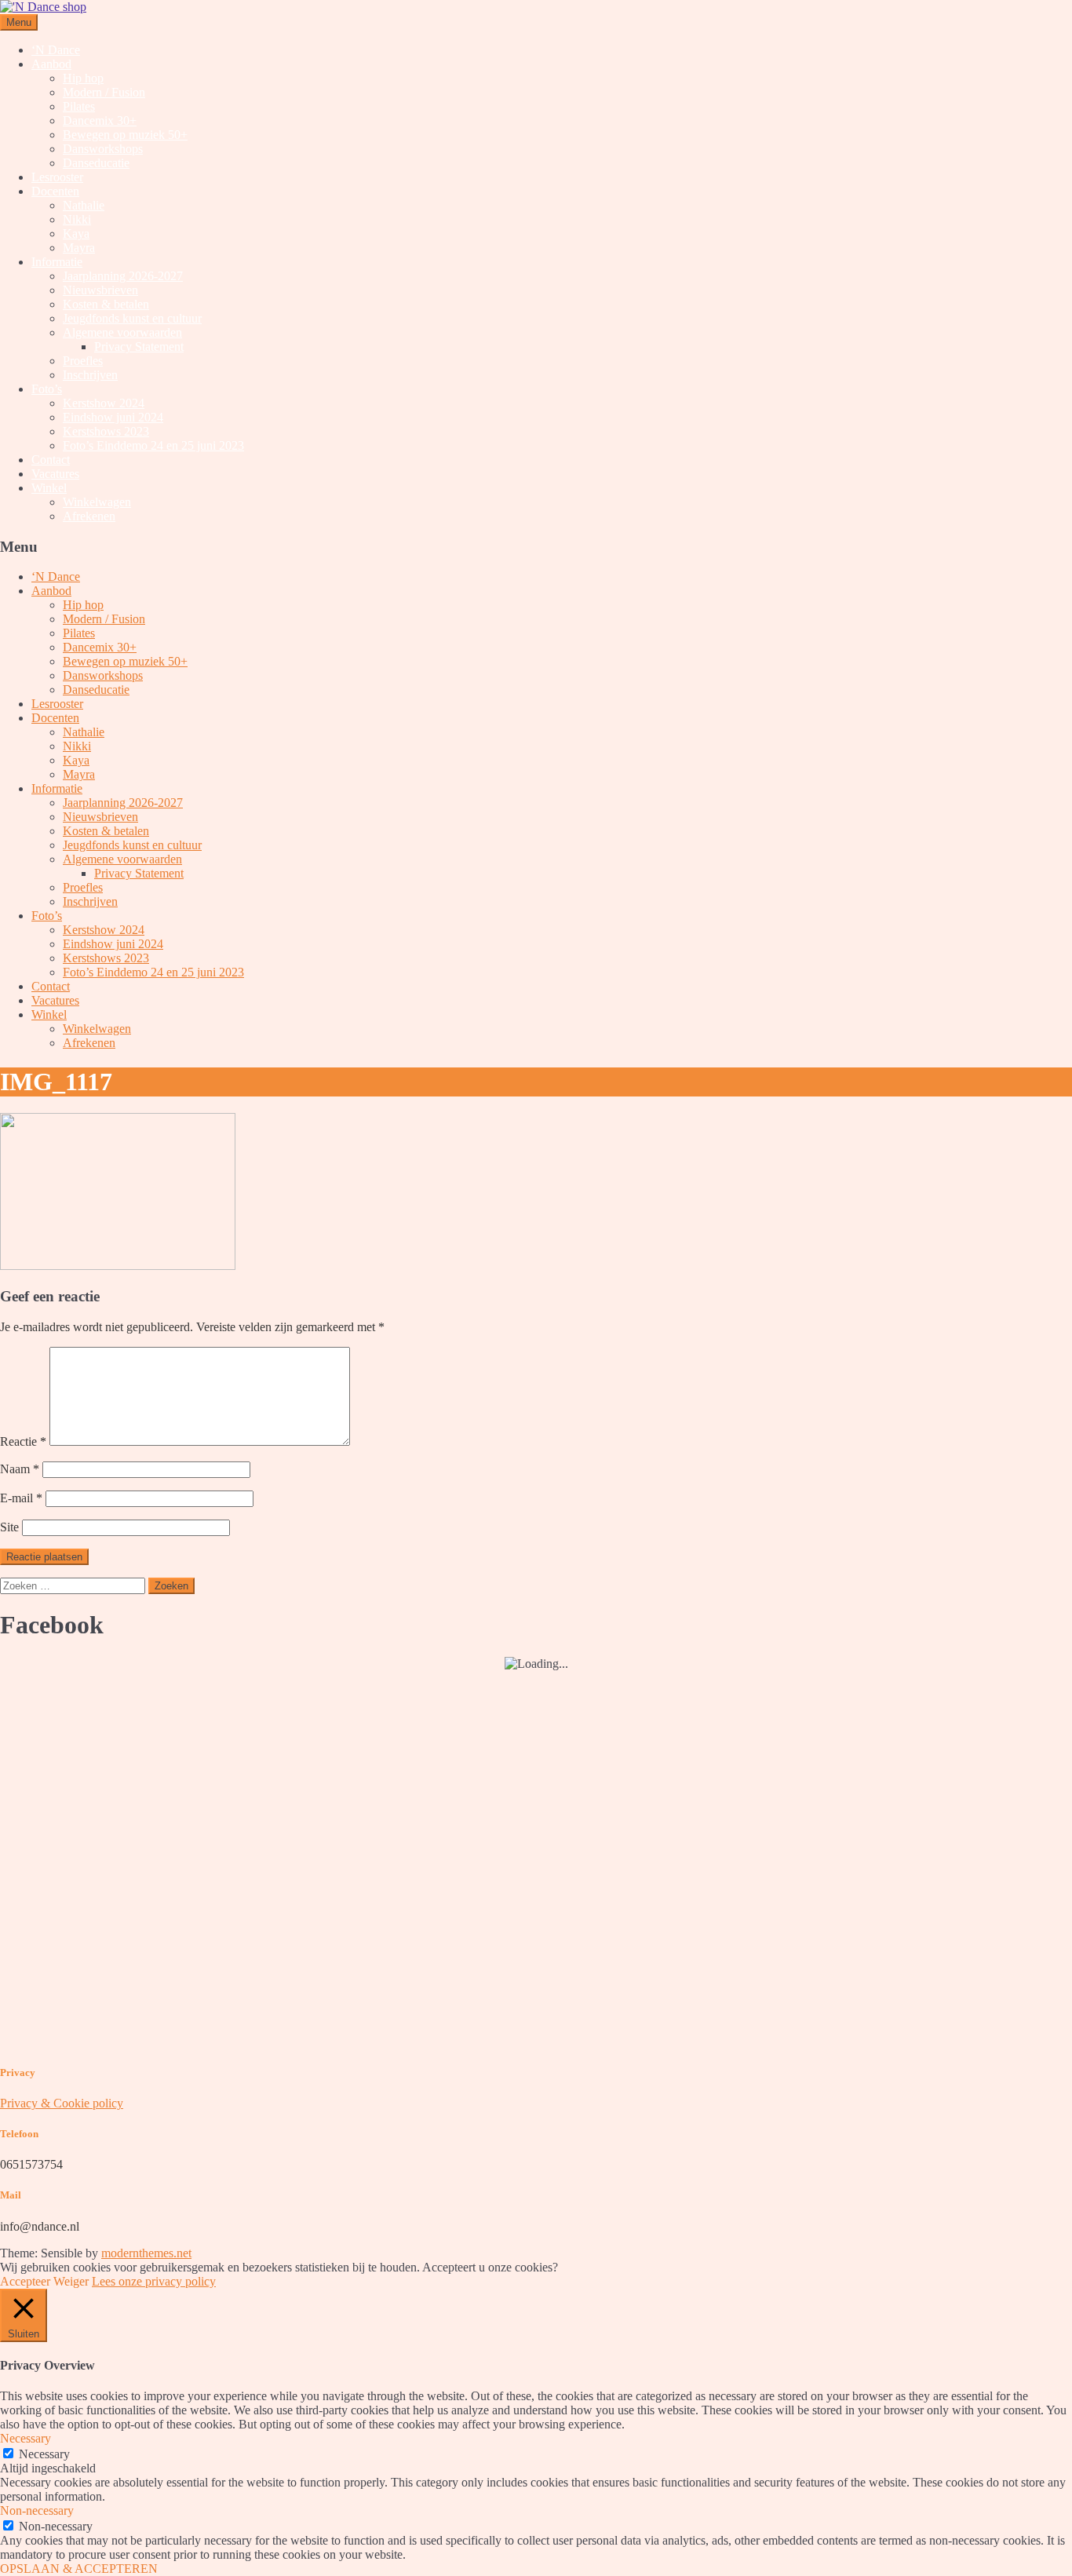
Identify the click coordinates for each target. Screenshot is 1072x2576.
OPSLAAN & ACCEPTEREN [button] (79, 2569)
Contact (51, 460)
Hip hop (83, 78)
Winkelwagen (97, 502)
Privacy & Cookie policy (62, 2103)
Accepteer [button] (25, 2281)
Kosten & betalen (106, 304)
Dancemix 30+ (100, 120)
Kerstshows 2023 (106, 431)
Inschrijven (90, 375)
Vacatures (55, 474)
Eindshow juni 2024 (113, 417)
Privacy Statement (139, 347)
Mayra (79, 248)
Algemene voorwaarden (122, 332)
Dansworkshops (103, 149)
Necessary (44, 2454)
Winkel (49, 488)
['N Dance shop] (43, 7)
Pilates (79, 106)
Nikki (77, 219)
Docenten (55, 191)
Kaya (76, 234)
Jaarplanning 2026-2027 (123, 276)
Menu (19, 22)
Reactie (23, 1441)
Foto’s (47, 389)
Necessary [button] (26, 2438)
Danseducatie (96, 163)
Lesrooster (57, 177)
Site (9, 1527)
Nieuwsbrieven (100, 290)
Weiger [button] (71, 2281)
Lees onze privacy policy (154, 2281)
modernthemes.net (146, 2253)
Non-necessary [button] (37, 2510)
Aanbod (51, 64)
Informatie (57, 262)
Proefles (83, 361)
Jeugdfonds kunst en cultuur (132, 318)
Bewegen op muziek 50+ (125, 135)
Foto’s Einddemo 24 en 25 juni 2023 (153, 445)
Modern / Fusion (104, 92)
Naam (20, 1469)
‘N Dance (56, 50)
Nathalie (84, 205)
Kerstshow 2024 (104, 403)
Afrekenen (89, 516)
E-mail (21, 1498)
